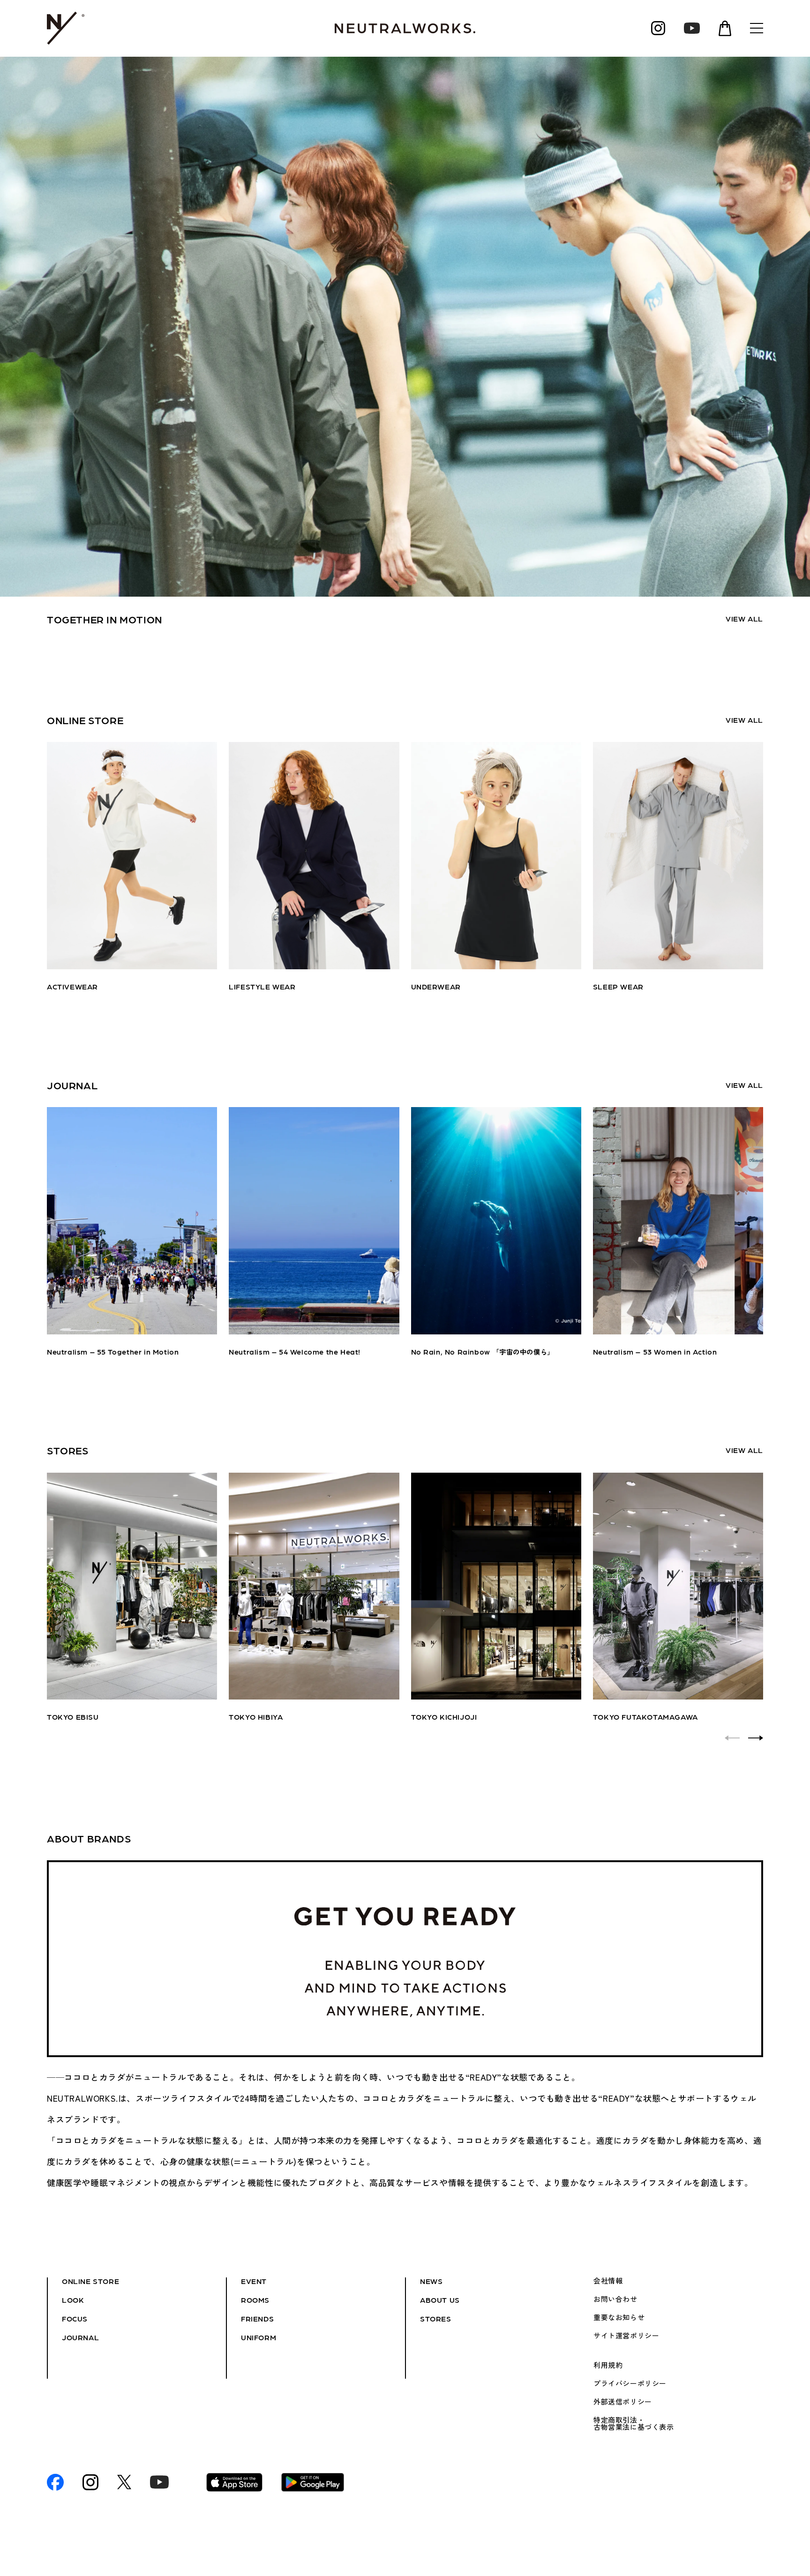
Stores (436, 2318)
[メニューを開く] (757, 28)
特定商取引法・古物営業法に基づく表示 (634, 2423)
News (431, 2281)
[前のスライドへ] (732, 1738)
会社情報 (608, 2281)
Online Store (90, 2281)
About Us (440, 2300)
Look (73, 2300)
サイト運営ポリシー (626, 2336)
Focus (75, 2318)
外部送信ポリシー (623, 2402)
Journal (80, 2337)
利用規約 (608, 2365)
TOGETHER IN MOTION (105, 619)
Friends (257, 2318)
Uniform (259, 2337)
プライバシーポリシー (630, 2383)
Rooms (255, 2300)
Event (254, 2281)
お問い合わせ (615, 2299)
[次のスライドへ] (756, 1738)
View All (744, 618)
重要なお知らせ (619, 2317)
